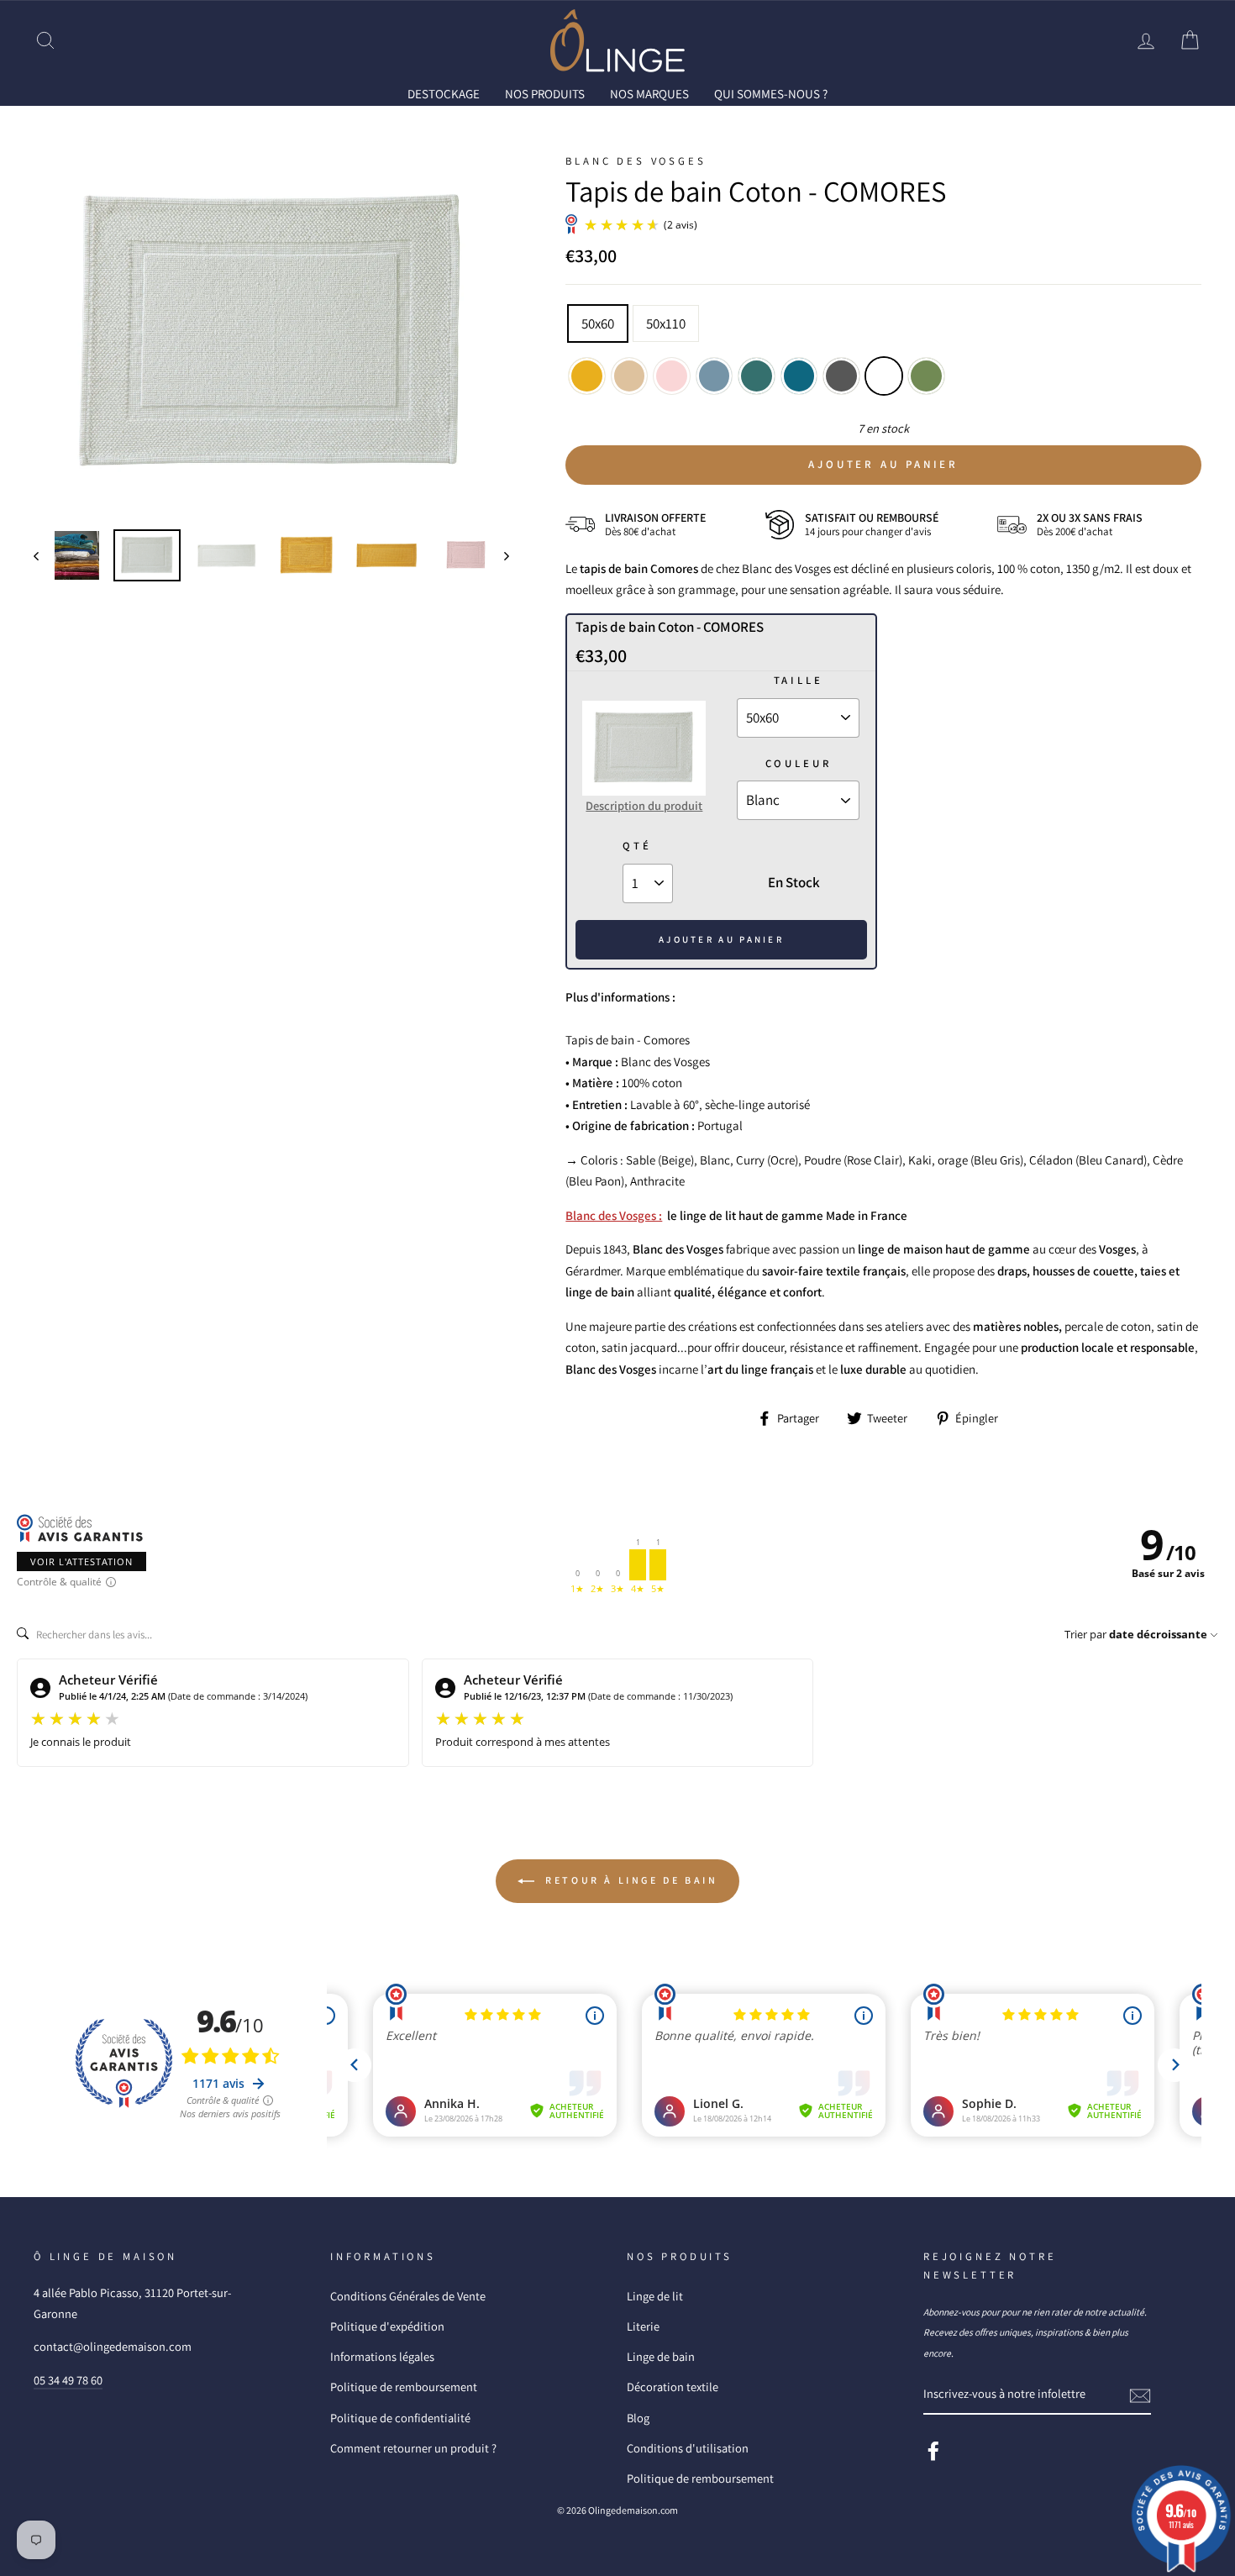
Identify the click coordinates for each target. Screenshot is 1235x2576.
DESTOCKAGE (444, 94)
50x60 (598, 323)
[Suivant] (499, 556)
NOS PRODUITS (545, 94)
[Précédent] (44, 556)
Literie (643, 2326)
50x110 (666, 323)
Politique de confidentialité (400, 2418)
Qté (637, 846)
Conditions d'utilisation (688, 2448)
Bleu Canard (757, 376)
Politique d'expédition (387, 2326)
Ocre (587, 376)
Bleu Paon (799, 376)
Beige (630, 376)
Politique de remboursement (404, 2387)
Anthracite (841, 376)
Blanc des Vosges (636, 161)
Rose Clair (672, 376)
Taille (799, 680)
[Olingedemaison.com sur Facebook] (933, 2450)
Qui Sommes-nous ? (771, 94)
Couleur (799, 763)
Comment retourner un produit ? (413, 2448)
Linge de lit (655, 2296)
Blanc (884, 376)
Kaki (926, 376)
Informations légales (382, 2356)
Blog (638, 2418)
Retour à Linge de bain (630, 1880)
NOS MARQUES (649, 94)
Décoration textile (673, 2387)
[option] (272, 334)
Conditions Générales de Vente (408, 2296)
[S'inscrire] (1140, 2395)
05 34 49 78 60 (68, 2380)
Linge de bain (661, 2356)
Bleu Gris (715, 376)
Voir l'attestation (81, 1561)
